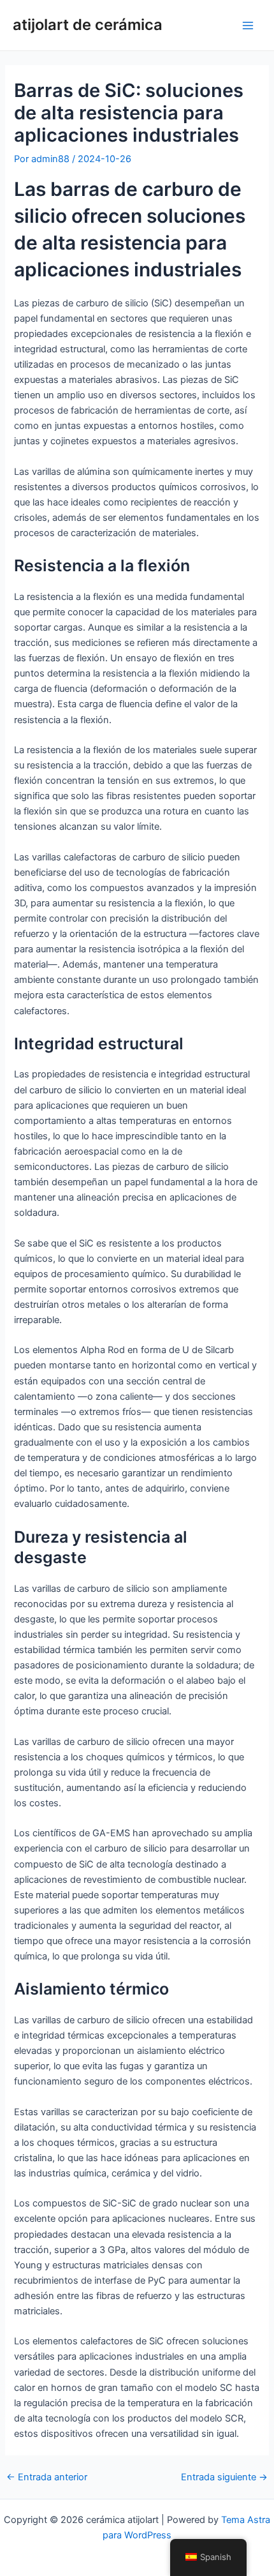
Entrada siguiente (224, 2477)
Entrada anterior (47, 2477)
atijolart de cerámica (88, 25)
